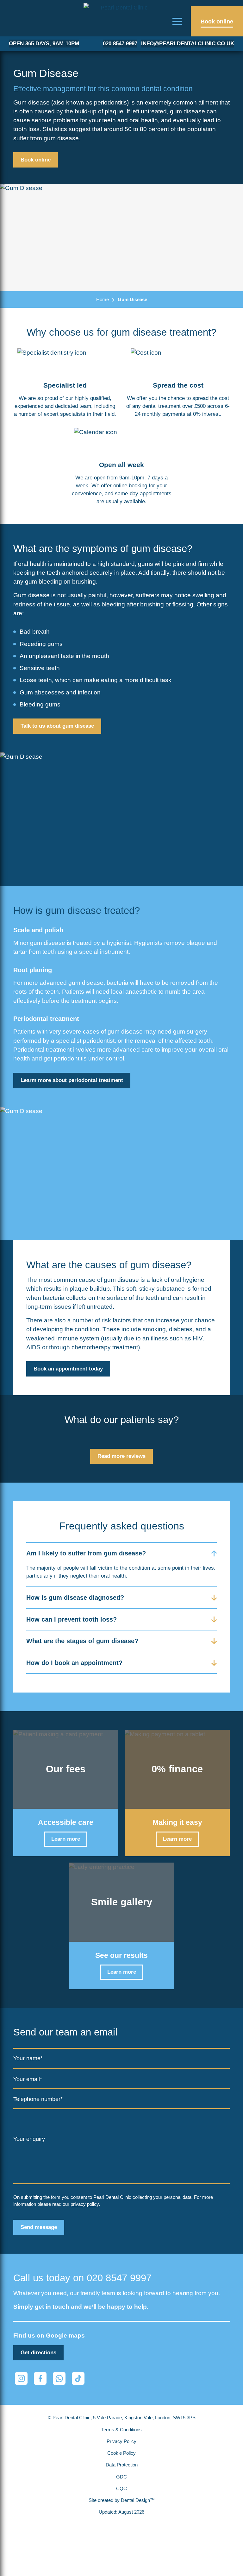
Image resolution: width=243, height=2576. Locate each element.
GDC (121, 2477)
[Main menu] (177, 21)
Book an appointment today (68, 1369)
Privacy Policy (121, 2441)
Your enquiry (29, 2139)
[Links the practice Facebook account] (40, 2378)
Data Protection (122, 2465)
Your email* (28, 2079)
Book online (36, 160)
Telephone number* (38, 2099)
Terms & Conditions (121, 2430)
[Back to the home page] (121, 19)
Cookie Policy (121, 2453)
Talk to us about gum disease (57, 726)
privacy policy (85, 2204)
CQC (121, 2489)
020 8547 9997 (120, 44)
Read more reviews (121, 1456)
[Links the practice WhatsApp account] (59, 2378)
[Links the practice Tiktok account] (78, 2378)
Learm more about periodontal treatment (72, 1080)
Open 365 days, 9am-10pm (44, 44)
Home (103, 299)
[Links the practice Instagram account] (21, 2378)
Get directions (38, 2353)
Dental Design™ (138, 2500)
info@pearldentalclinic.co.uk (188, 44)
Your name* (28, 2058)
